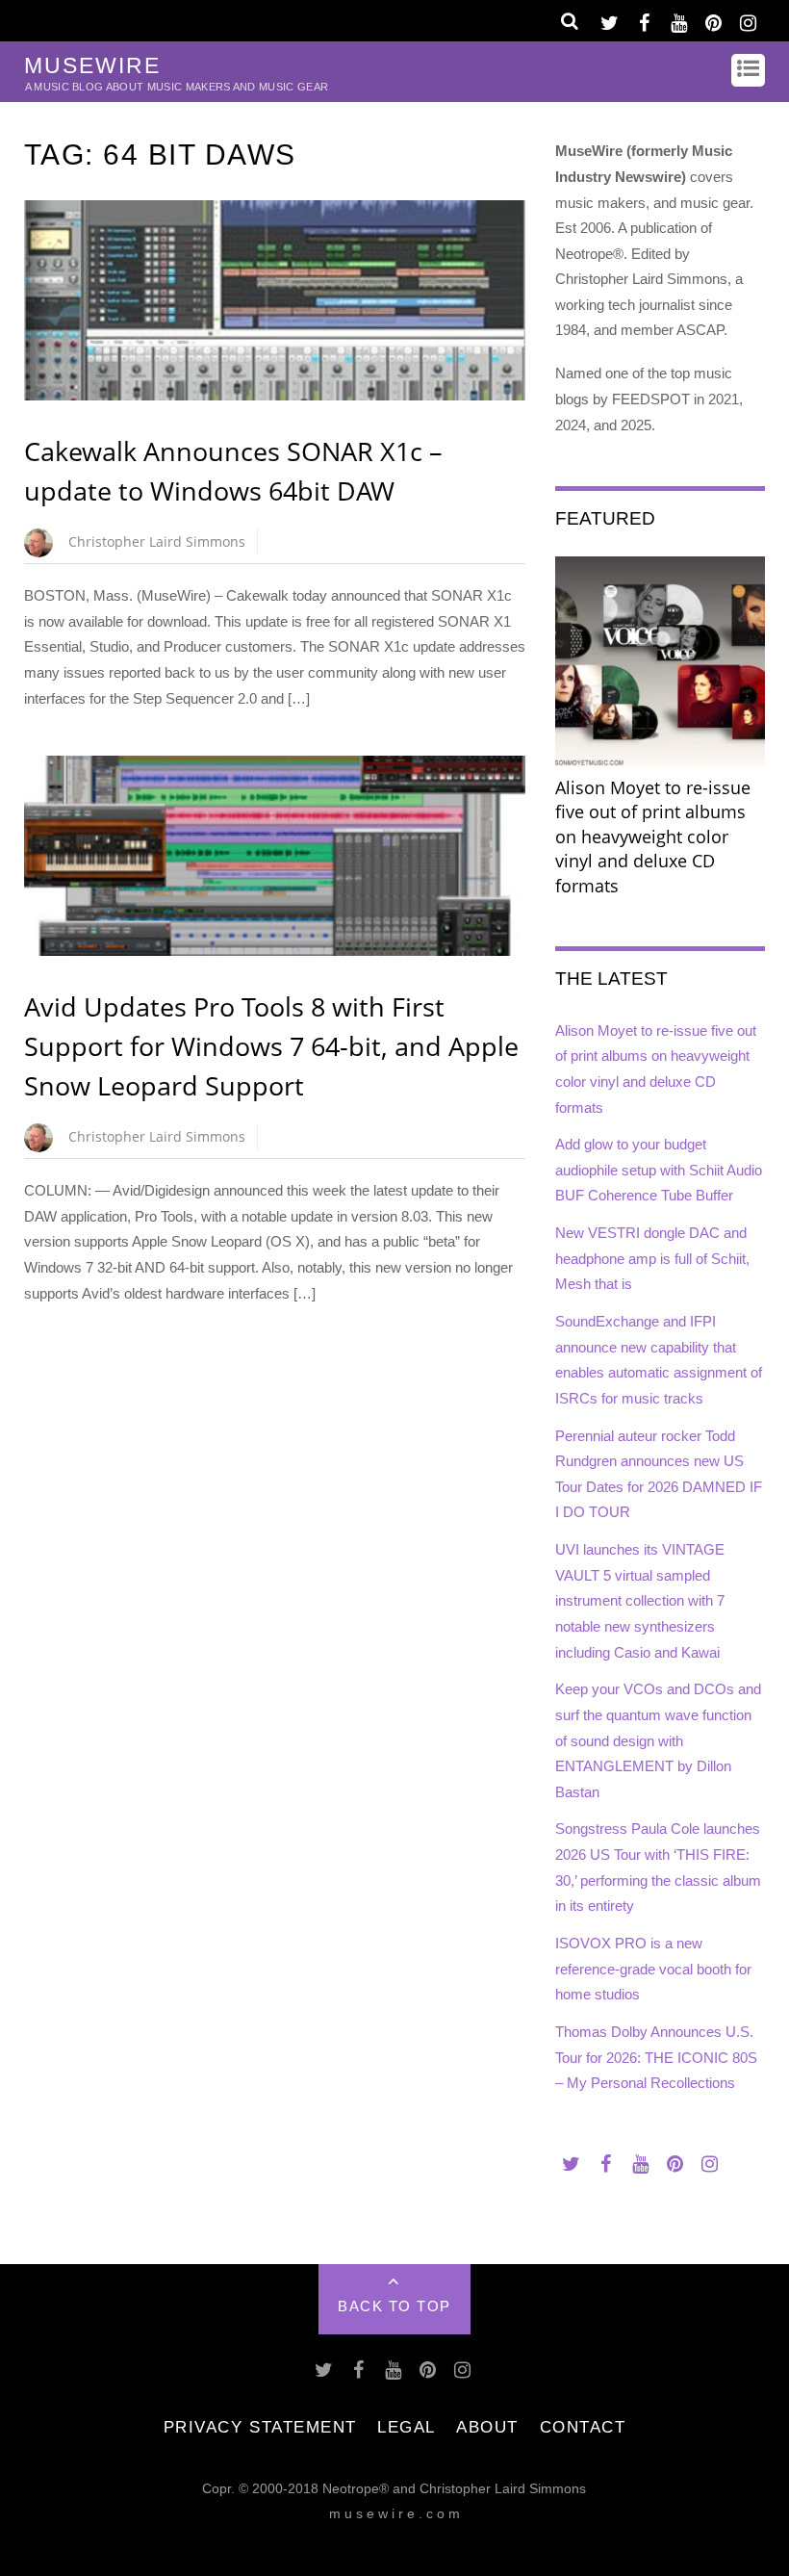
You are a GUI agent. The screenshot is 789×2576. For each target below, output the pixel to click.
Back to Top (394, 2306)
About (487, 2427)
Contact (583, 2427)
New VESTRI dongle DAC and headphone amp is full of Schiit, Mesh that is (652, 1258)
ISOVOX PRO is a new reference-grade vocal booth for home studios (653, 1969)
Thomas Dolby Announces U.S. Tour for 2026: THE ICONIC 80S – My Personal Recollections (656, 2057)
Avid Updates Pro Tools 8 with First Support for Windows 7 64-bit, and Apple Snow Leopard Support (271, 1046)
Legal (407, 2427)
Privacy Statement (260, 2427)
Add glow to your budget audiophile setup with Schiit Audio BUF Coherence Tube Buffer (659, 1170)
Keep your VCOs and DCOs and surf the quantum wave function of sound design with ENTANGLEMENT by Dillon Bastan (658, 1740)
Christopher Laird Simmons (157, 541)
